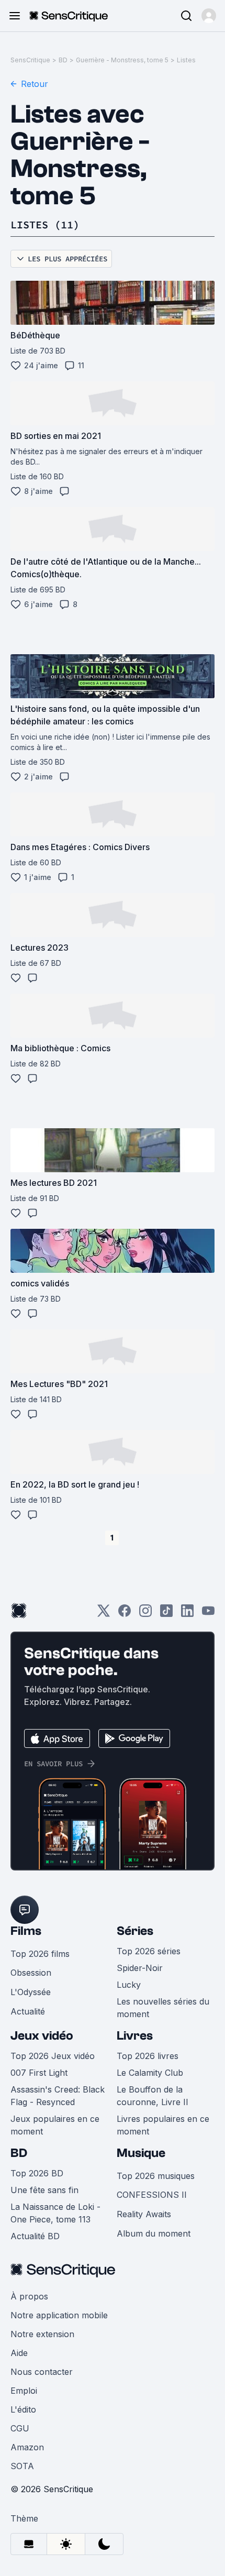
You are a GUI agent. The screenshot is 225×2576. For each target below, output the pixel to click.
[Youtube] (208, 1614)
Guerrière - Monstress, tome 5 (122, 60)
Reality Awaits (144, 2214)
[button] (209, 16)
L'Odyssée (31, 1992)
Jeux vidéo (42, 2036)
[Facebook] (125, 1614)
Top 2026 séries (149, 1951)
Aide (19, 2353)
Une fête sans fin (44, 2190)
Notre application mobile (59, 2315)
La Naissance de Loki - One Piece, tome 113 (55, 2213)
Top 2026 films (40, 1954)
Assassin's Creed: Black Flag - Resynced (58, 2096)
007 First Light (39, 2073)
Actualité (28, 2011)
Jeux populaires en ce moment (55, 2125)
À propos (29, 2296)
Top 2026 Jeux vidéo (53, 2056)
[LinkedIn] (187, 1614)
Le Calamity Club (150, 2073)
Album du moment (154, 2233)
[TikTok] (166, 1614)
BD (63, 60)
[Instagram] (145, 1614)
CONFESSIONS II (152, 2195)
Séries (135, 1931)
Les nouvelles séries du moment (163, 2008)
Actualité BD (35, 2236)
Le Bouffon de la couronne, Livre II (153, 2096)
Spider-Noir (140, 1968)
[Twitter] (104, 1614)
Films (26, 1931)
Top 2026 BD (37, 2173)
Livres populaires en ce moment (163, 2125)
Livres (135, 2036)
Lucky (129, 1985)
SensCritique (30, 60)
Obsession (31, 1973)
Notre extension (42, 2334)
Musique (141, 2153)
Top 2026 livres (148, 2056)
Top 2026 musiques (156, 2176)
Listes (186, 60)
